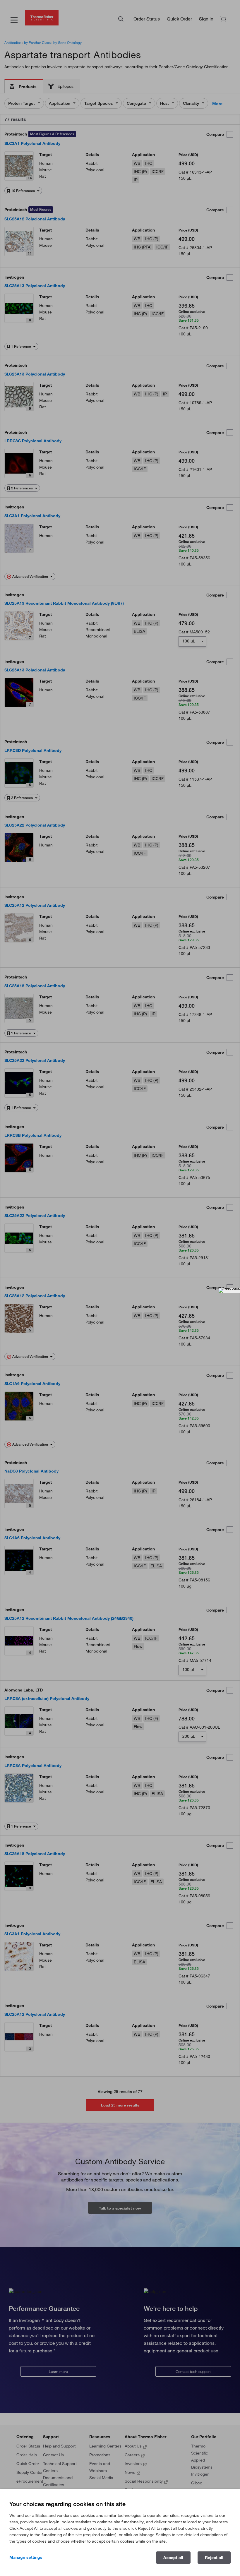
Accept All (173, 2558)
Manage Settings (26, 2557)
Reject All (214, 2558)
